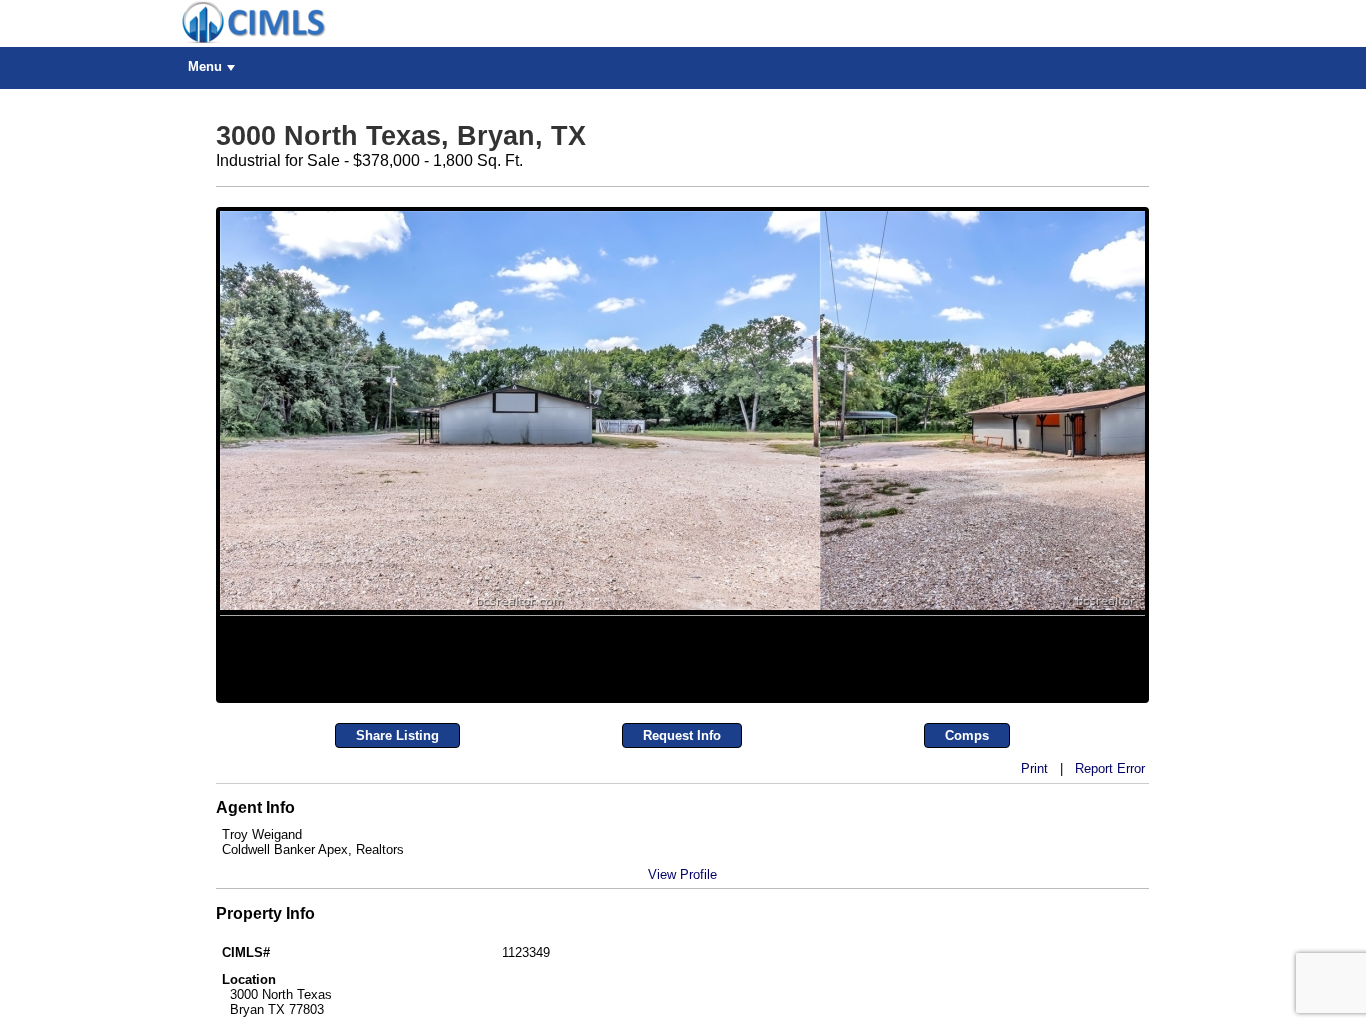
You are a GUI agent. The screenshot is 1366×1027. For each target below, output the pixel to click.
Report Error (1110, 984)
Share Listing (397, 951)
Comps (967, 951)
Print (1034, 984)
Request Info (682, 951)
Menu (205, 66)
